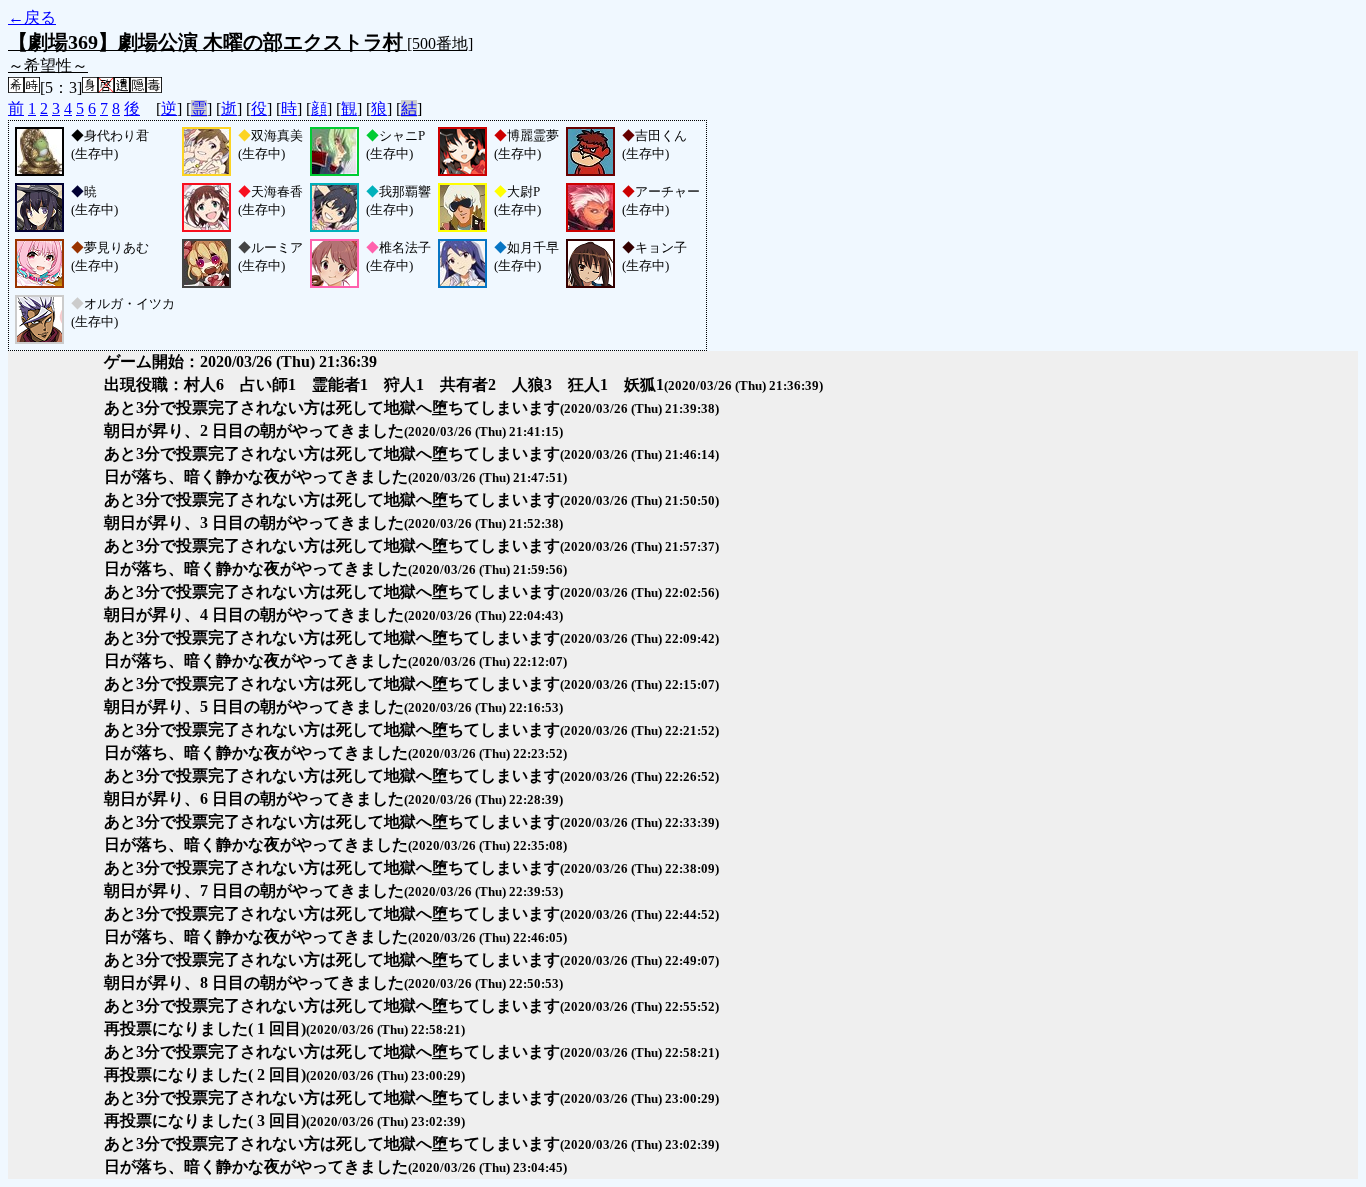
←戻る (32, 17)
